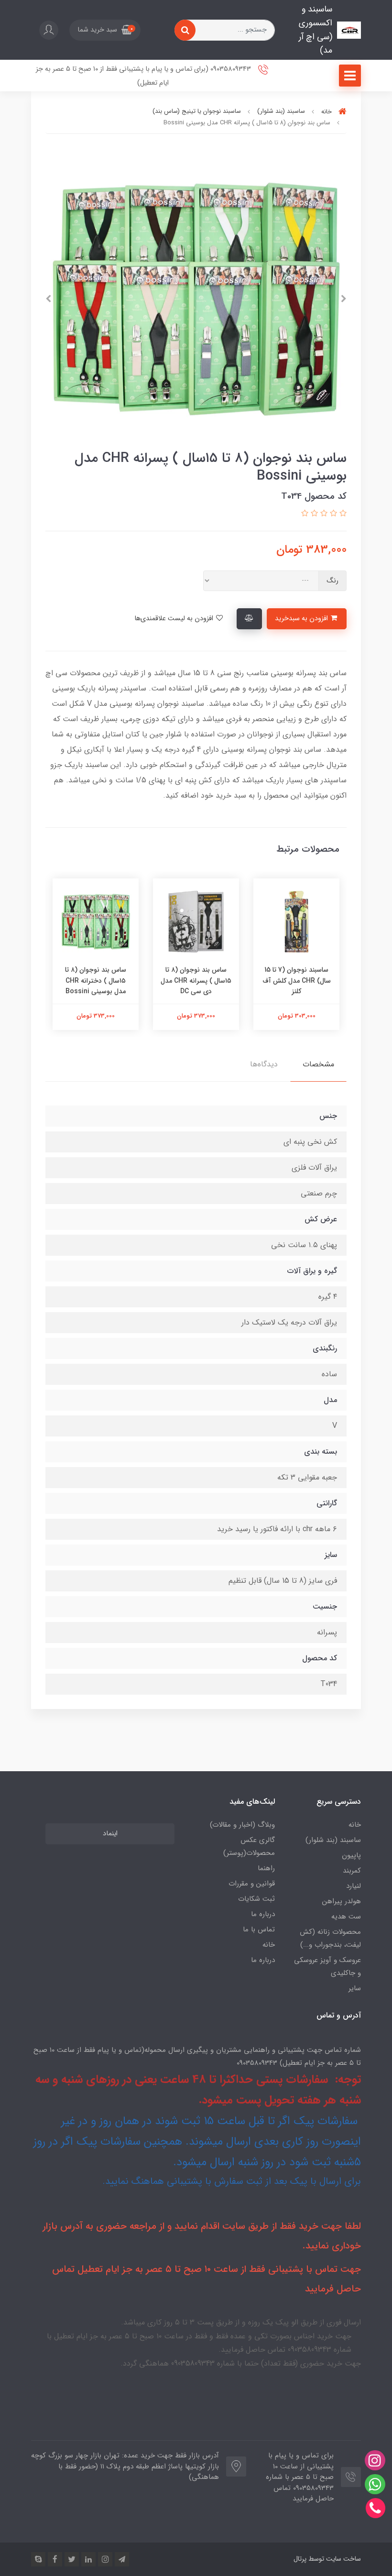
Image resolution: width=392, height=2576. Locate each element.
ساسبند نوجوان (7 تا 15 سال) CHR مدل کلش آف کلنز (297, 981)
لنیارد (354, 1886)
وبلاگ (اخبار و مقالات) (242, 1825)
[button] (105, 30)
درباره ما (263, 1914)
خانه (355, 1825)
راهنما (266, 1868)
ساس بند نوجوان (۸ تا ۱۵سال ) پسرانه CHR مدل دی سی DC (196, 981)
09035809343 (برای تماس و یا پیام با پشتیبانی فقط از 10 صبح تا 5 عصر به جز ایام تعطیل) (144, 76)
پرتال (300, 2559)
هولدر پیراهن (342, 1901)
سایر (355, 1988)
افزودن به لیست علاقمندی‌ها (175, 619)
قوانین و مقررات (252, 1884)
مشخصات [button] (318, 1064)
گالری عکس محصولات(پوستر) (249, 1847)
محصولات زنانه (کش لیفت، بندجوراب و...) (330, 1938)
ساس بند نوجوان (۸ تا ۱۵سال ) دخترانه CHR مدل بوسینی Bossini (96, 981)
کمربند (352, 1871)
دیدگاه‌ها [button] (264, 1064)
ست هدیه (346, 1917)
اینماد (110, 1834)
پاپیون (351, 1855)
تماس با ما (259, 1929)
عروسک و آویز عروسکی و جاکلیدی (327, 1967)
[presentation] (344, 299)
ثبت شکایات (256, 1899)
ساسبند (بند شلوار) (333, 1840)
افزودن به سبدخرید (302, 619)
